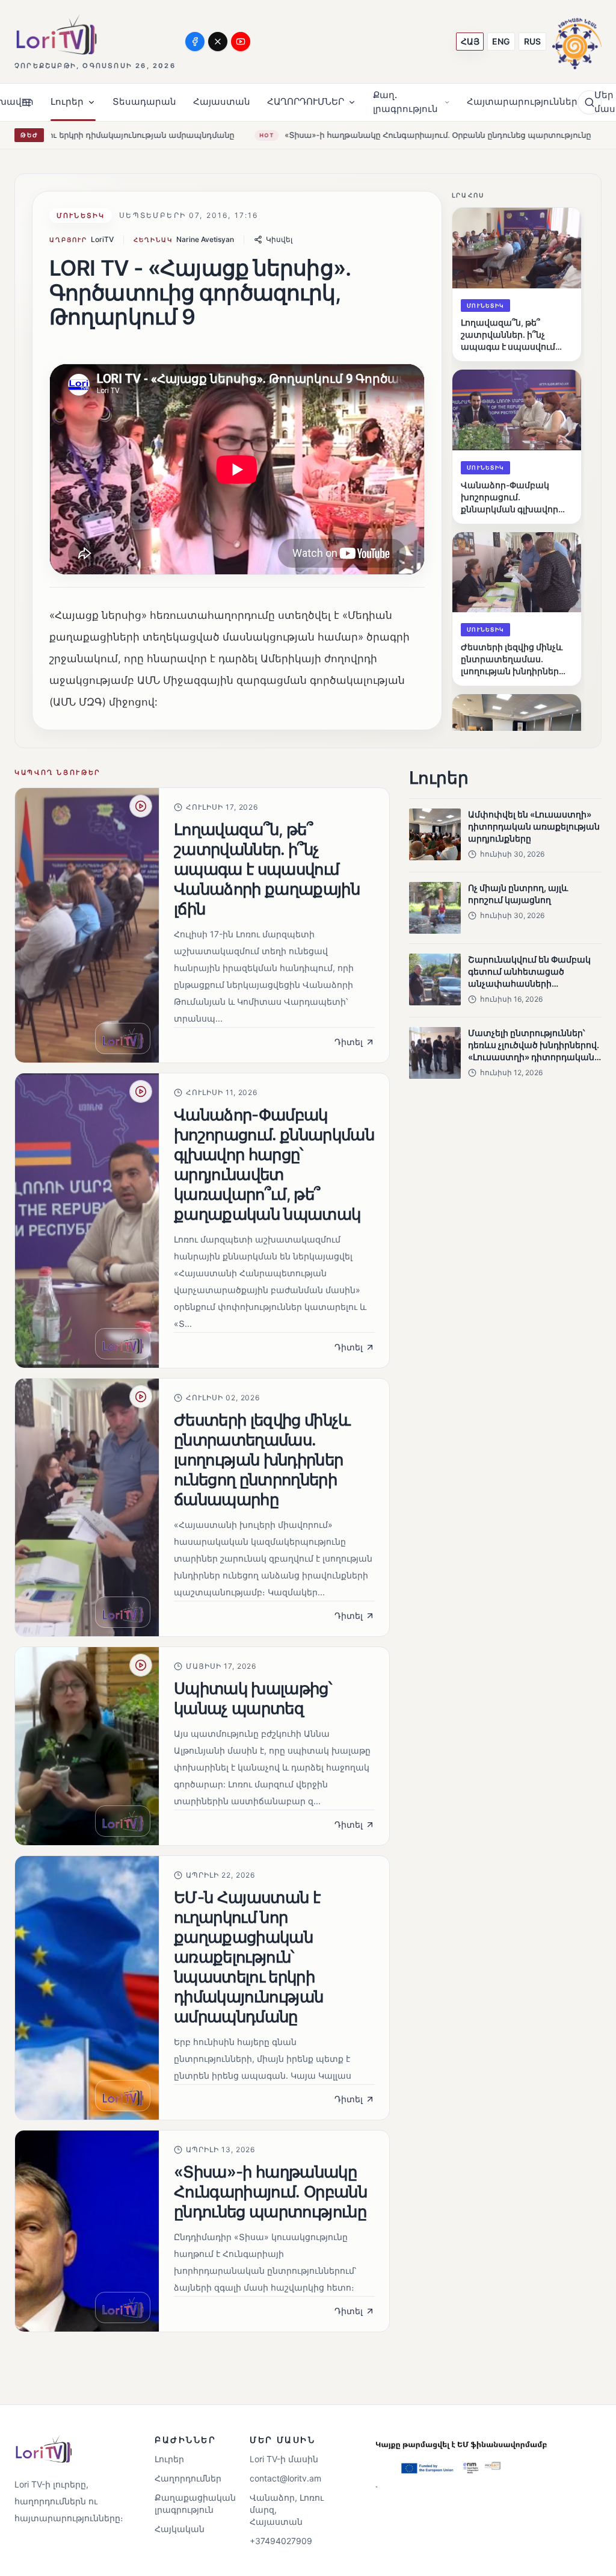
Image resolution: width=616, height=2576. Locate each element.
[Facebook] (195, 42)
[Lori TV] (56, 35)
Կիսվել (279, 239)
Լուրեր (169, 2459)
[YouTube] (241, 42)
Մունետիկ (81, 216)
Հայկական (180, 2529)
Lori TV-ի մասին (284, 2459)
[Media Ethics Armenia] (577, 41)
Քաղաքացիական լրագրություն (190, 2503)
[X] (218, 42)
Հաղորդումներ (188, 2478)
